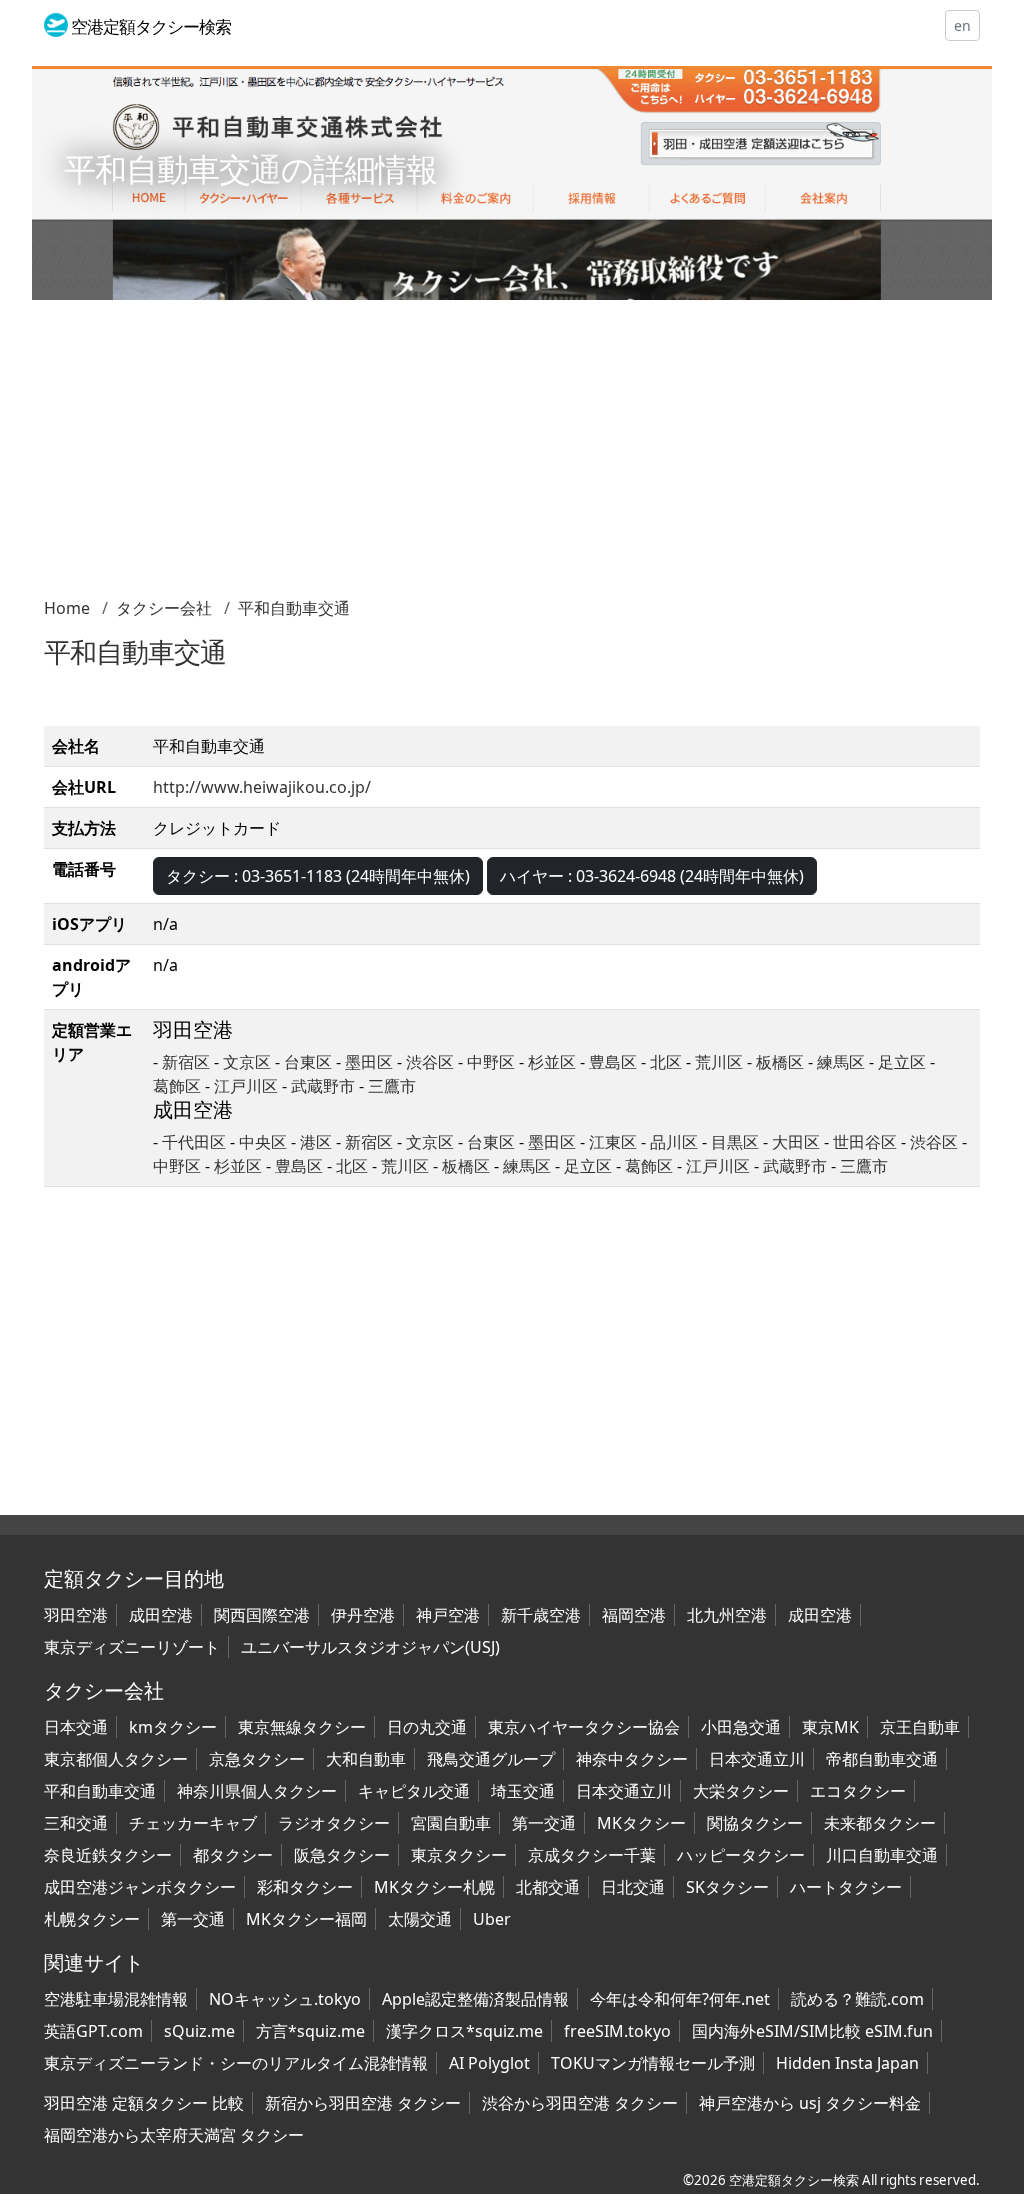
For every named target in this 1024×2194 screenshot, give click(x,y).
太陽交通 (420, 1919)
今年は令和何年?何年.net (680, 1999)
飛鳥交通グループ (491, 1759)
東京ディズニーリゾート (132, 1647)
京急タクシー (257, 1759)
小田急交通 (741, 1727)
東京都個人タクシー (116, 1759)
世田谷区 (865, 1142)
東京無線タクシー (302, 1727)
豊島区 (613, 1062)
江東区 (613, 1142)
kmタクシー (173, 1727)
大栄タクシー (741, 1791)
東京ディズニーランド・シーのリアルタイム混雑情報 (236, 2063)
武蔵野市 (323, 1086)
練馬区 (841, 1062)
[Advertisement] (512, 456)
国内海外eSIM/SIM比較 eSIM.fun (812, 2031)
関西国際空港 (262, 1615)
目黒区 (735, 1142)
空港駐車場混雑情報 (116, 1999)
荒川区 (719, 1062)
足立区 (902, 1062)
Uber (492, 1919)
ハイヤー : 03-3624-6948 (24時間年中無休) (652, 876)
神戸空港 (448, 1615)
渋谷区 (430, 1062)
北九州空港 (727, 1615)
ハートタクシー (846, 1887)
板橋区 (780, 1062)
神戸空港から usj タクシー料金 (810, 2103)
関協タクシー (755, 1823)
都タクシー (233, 1855)
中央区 (263, 1142)
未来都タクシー (880, 1823)
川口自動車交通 (882, 1855)
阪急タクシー (342, 1855)
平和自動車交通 (294, 608)
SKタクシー (727, 1887)
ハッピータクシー (741, 1855)
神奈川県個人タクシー (257, 1791)
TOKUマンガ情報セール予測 (653, 2063)
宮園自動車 (451, 1823)
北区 (666, 1062)
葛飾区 (177, 1086)
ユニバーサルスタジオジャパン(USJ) (370, 1647)
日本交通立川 (757, 1759)
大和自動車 (366, 1759)
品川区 (674, 1142)
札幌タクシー (92, 1919)
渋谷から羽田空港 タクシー (580, 2103)
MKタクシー (641, 1823)
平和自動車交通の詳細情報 (250, 168)
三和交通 (76, 1823)
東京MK (830, 1727)
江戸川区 (246, 1086)
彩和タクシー (305, 1887)
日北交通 (633, 1887)
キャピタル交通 (414, 1791)
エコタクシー (858, 1791)
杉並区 (552, 1062)
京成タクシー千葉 (592, 1855)
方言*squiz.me (310, 2031)
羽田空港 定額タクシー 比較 (144, 2103)
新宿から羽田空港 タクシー (363, 2103)
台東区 (308, 1062)
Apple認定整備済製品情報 (475, 1999)
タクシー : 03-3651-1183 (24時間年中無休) (318, 876)
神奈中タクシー (632, 1759)
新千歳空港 (541, 1615)
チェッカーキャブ (193, 1823)
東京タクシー (459, 1855)
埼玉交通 (523, 1791)
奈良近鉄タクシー (108, 1855)
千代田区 (194, 1142)
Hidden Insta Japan (847, 2063)
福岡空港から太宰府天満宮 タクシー (174, 2135)
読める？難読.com (857, 1999)
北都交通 (548, 1887)
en (962, 25)
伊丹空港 (363, 1615)
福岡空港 (634, 1615)
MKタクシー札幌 (434, 1887)
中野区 (491, 1062)
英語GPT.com (93, 2031)
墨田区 (369, 1062)
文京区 (247, 1062)
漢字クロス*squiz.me (464, 2031)
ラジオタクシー (334, 1823)
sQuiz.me (199, 2031)
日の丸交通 (427, 1727)
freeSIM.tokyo (617, 2031)
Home (67, 608)
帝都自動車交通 (882, 1759)
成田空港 (161, 1615)
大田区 (796, 1142)
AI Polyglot (489, 2063)
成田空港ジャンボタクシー (140, 1887)
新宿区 (186, 1062)
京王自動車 (920, 1727)
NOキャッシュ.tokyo (285, 1999)
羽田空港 (76, 1615)
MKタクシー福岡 (306, 1919)
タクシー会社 (164, 608)
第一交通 (544, 1823)
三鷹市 (392, 1086)
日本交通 (76, 1727)
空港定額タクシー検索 (794, 2180)
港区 (316, 1142)
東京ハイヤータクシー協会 (584, 1727)
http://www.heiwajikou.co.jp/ (262, 787)
